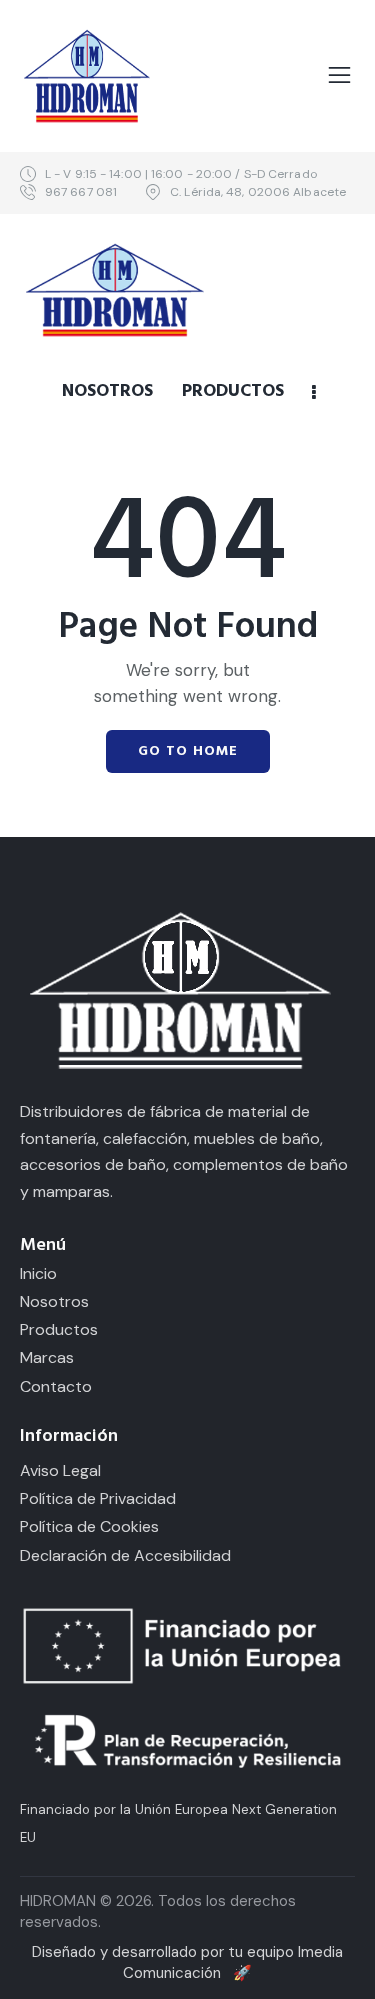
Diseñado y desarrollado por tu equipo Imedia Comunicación (187, 1962)
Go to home (188, 751)
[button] (339, 76)
